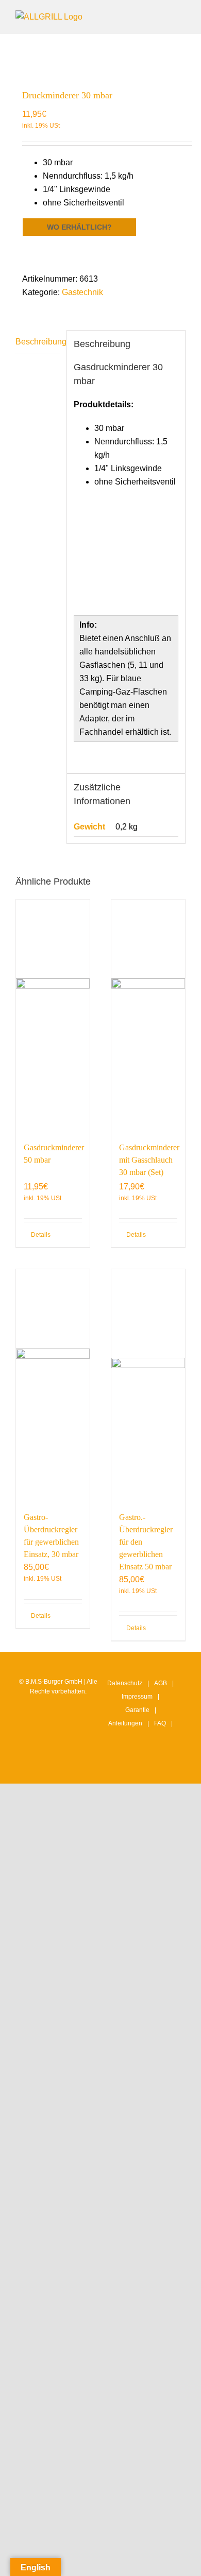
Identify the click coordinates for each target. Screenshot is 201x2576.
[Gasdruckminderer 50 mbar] (53, 1015)
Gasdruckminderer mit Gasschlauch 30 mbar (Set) (149, 1160)
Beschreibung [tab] (38, 342)
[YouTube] (151, 1766)
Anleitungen (125, 1723)
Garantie (137, 1710)
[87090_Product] (100, 56)
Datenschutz (125, 1683)
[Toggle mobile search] (163, 16)
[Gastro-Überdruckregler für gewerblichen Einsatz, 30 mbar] (53, 1385)
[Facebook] (135, 1766)
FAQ (160, 1723)
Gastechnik (82, 292)
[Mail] (167, 1766)
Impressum (137, 1697)
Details (41, 1235)
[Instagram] (119, 1766)
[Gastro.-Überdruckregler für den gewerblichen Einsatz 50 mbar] (148, 1385)
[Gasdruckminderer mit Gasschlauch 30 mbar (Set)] (148, 1015)
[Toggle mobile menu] (181, 16)
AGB (161, 1683)
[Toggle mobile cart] (144, 16)
